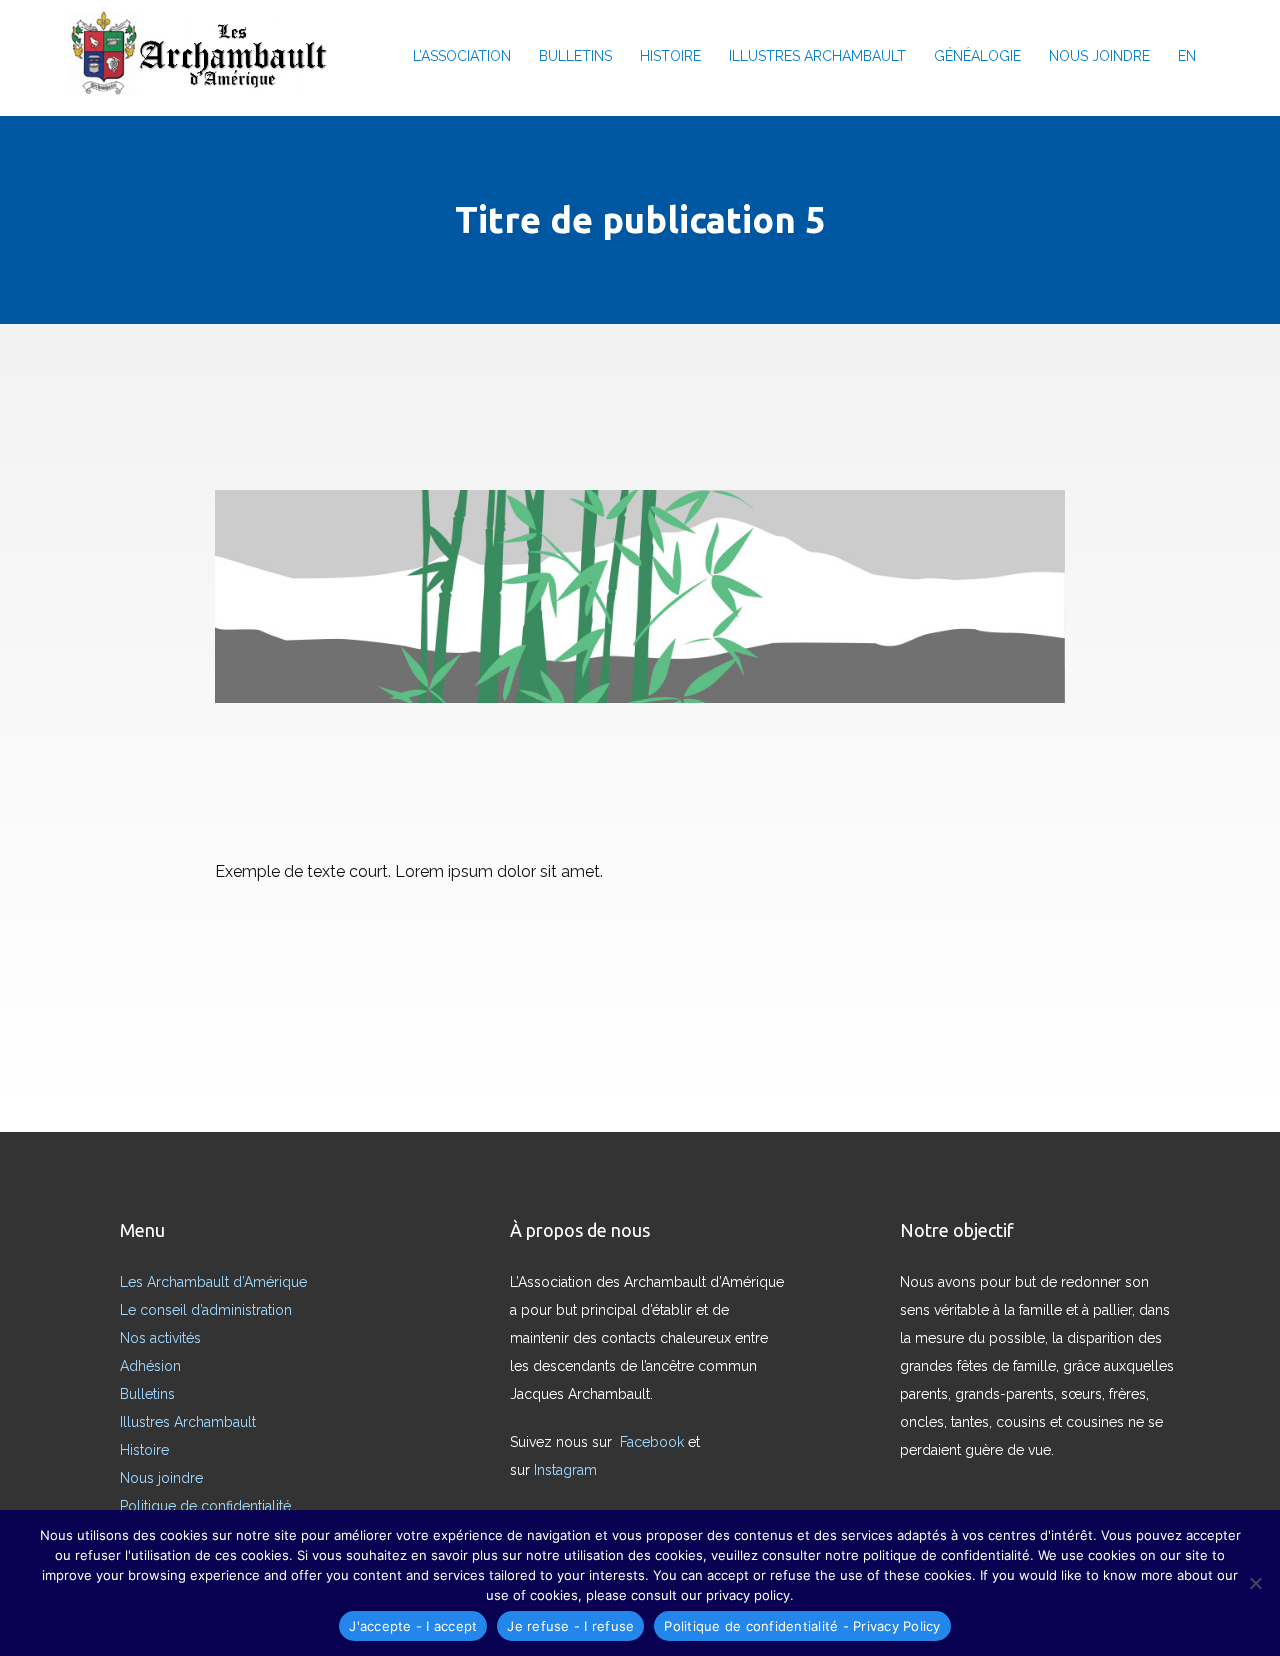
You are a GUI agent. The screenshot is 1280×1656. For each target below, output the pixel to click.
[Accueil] (205, 55)
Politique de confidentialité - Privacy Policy (802, 1626)
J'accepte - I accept (413, 1626)
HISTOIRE (670, 56)
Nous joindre (161, 1478)
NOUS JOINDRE (1099, 56)
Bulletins (147, 1394)
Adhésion (150, 1366)
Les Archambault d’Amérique (213, 1282)
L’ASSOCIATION (462, 56)
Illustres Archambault (188, 1422)
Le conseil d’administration (206, 1310)
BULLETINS (575, 56)
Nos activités (160, 1338)
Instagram (567, 1470)
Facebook (654, 1442)
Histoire (144, 1450)
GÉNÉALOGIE (977, 56)
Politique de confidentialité (205, 1506)
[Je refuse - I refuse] (1255, 1583)
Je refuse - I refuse (570, 1626)
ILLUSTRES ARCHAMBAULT (817, 56)
